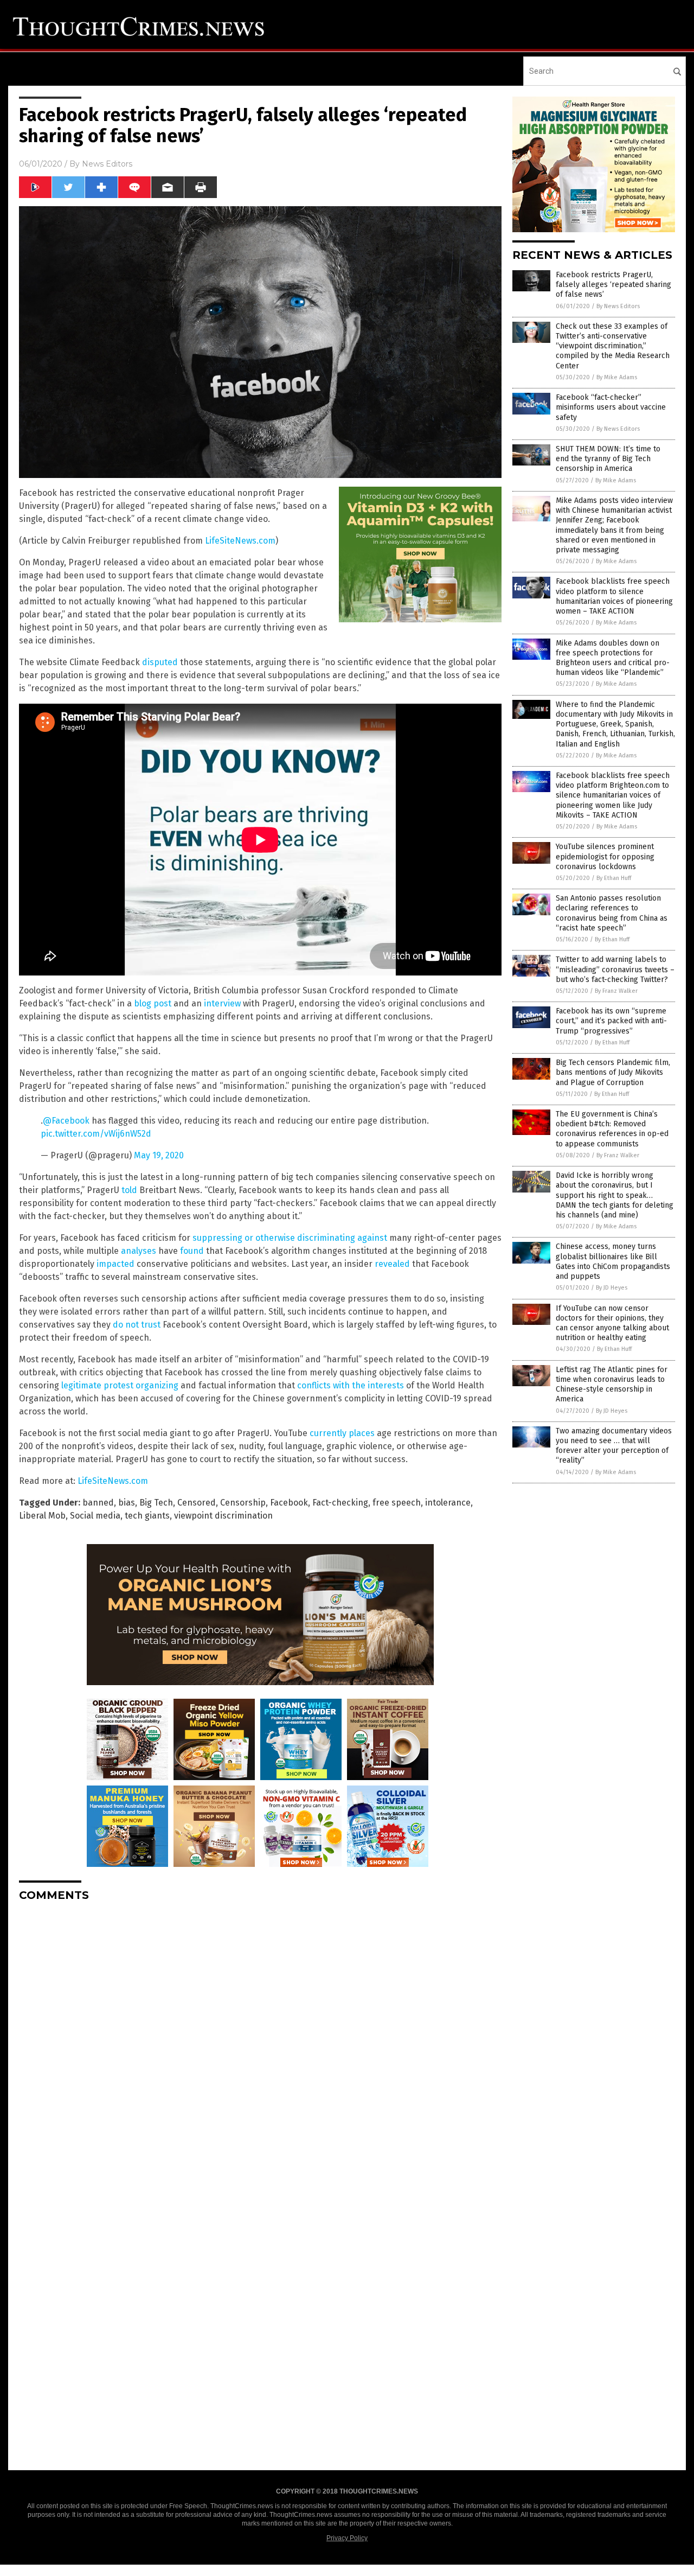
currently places (342, 1433)
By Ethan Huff (614, 878)
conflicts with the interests (351, 1385)
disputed (160, 662)
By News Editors (618, 306)
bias (127, 1503)
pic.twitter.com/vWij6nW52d (96, 1134)
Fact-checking (340, 1503)
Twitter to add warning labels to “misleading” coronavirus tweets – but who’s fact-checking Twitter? (615, 969)
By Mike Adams (617, 377)
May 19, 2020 (159, 1155)
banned (98, 1503)
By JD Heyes (612, 1288)
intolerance (448, 1503)
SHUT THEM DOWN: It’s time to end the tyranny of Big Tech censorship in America (608, 459)
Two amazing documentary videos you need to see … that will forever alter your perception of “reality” (614, 1446)
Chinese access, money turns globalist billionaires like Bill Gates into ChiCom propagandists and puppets (613, 1261)
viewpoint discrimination (223, 1516)
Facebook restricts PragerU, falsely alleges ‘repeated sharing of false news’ (613, 285)
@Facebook (66, 1121)
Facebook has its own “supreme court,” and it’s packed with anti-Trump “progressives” (611, 1021)
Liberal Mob (42, 1516)
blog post (153, 1003)
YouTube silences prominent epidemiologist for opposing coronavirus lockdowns (605, 856)
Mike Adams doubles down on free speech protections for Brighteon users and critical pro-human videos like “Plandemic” (613, 658)
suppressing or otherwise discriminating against (290, 1238)
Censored (197, 1503)
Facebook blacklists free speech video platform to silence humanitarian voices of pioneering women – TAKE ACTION (614, 596)
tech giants (147, 1516)
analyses (139, 1251)
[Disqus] (260, 2046)
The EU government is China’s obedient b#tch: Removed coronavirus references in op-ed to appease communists (612, 1129)
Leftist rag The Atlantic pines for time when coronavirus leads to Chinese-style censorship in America (612, 1385)
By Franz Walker (616, 991)
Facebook (289, 1503)
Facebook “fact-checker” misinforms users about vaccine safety (611, 407)
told (129, 1190)
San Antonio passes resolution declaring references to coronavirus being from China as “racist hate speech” (612, 913)
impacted (115, 1264)
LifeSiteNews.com (240, 541)
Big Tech (156, 1503)
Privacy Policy (347, 2538)
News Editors (107, 164)
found (192, 1251)
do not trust (137, 1325)
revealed (392, 1264)
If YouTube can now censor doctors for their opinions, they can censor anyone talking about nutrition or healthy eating (612, 1323)
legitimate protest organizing (120, 1385)
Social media (95, 1516)
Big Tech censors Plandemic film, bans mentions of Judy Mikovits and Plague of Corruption (613, 1072)
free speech (397, 1503)
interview (222, 1003)
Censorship (243, 1503)
